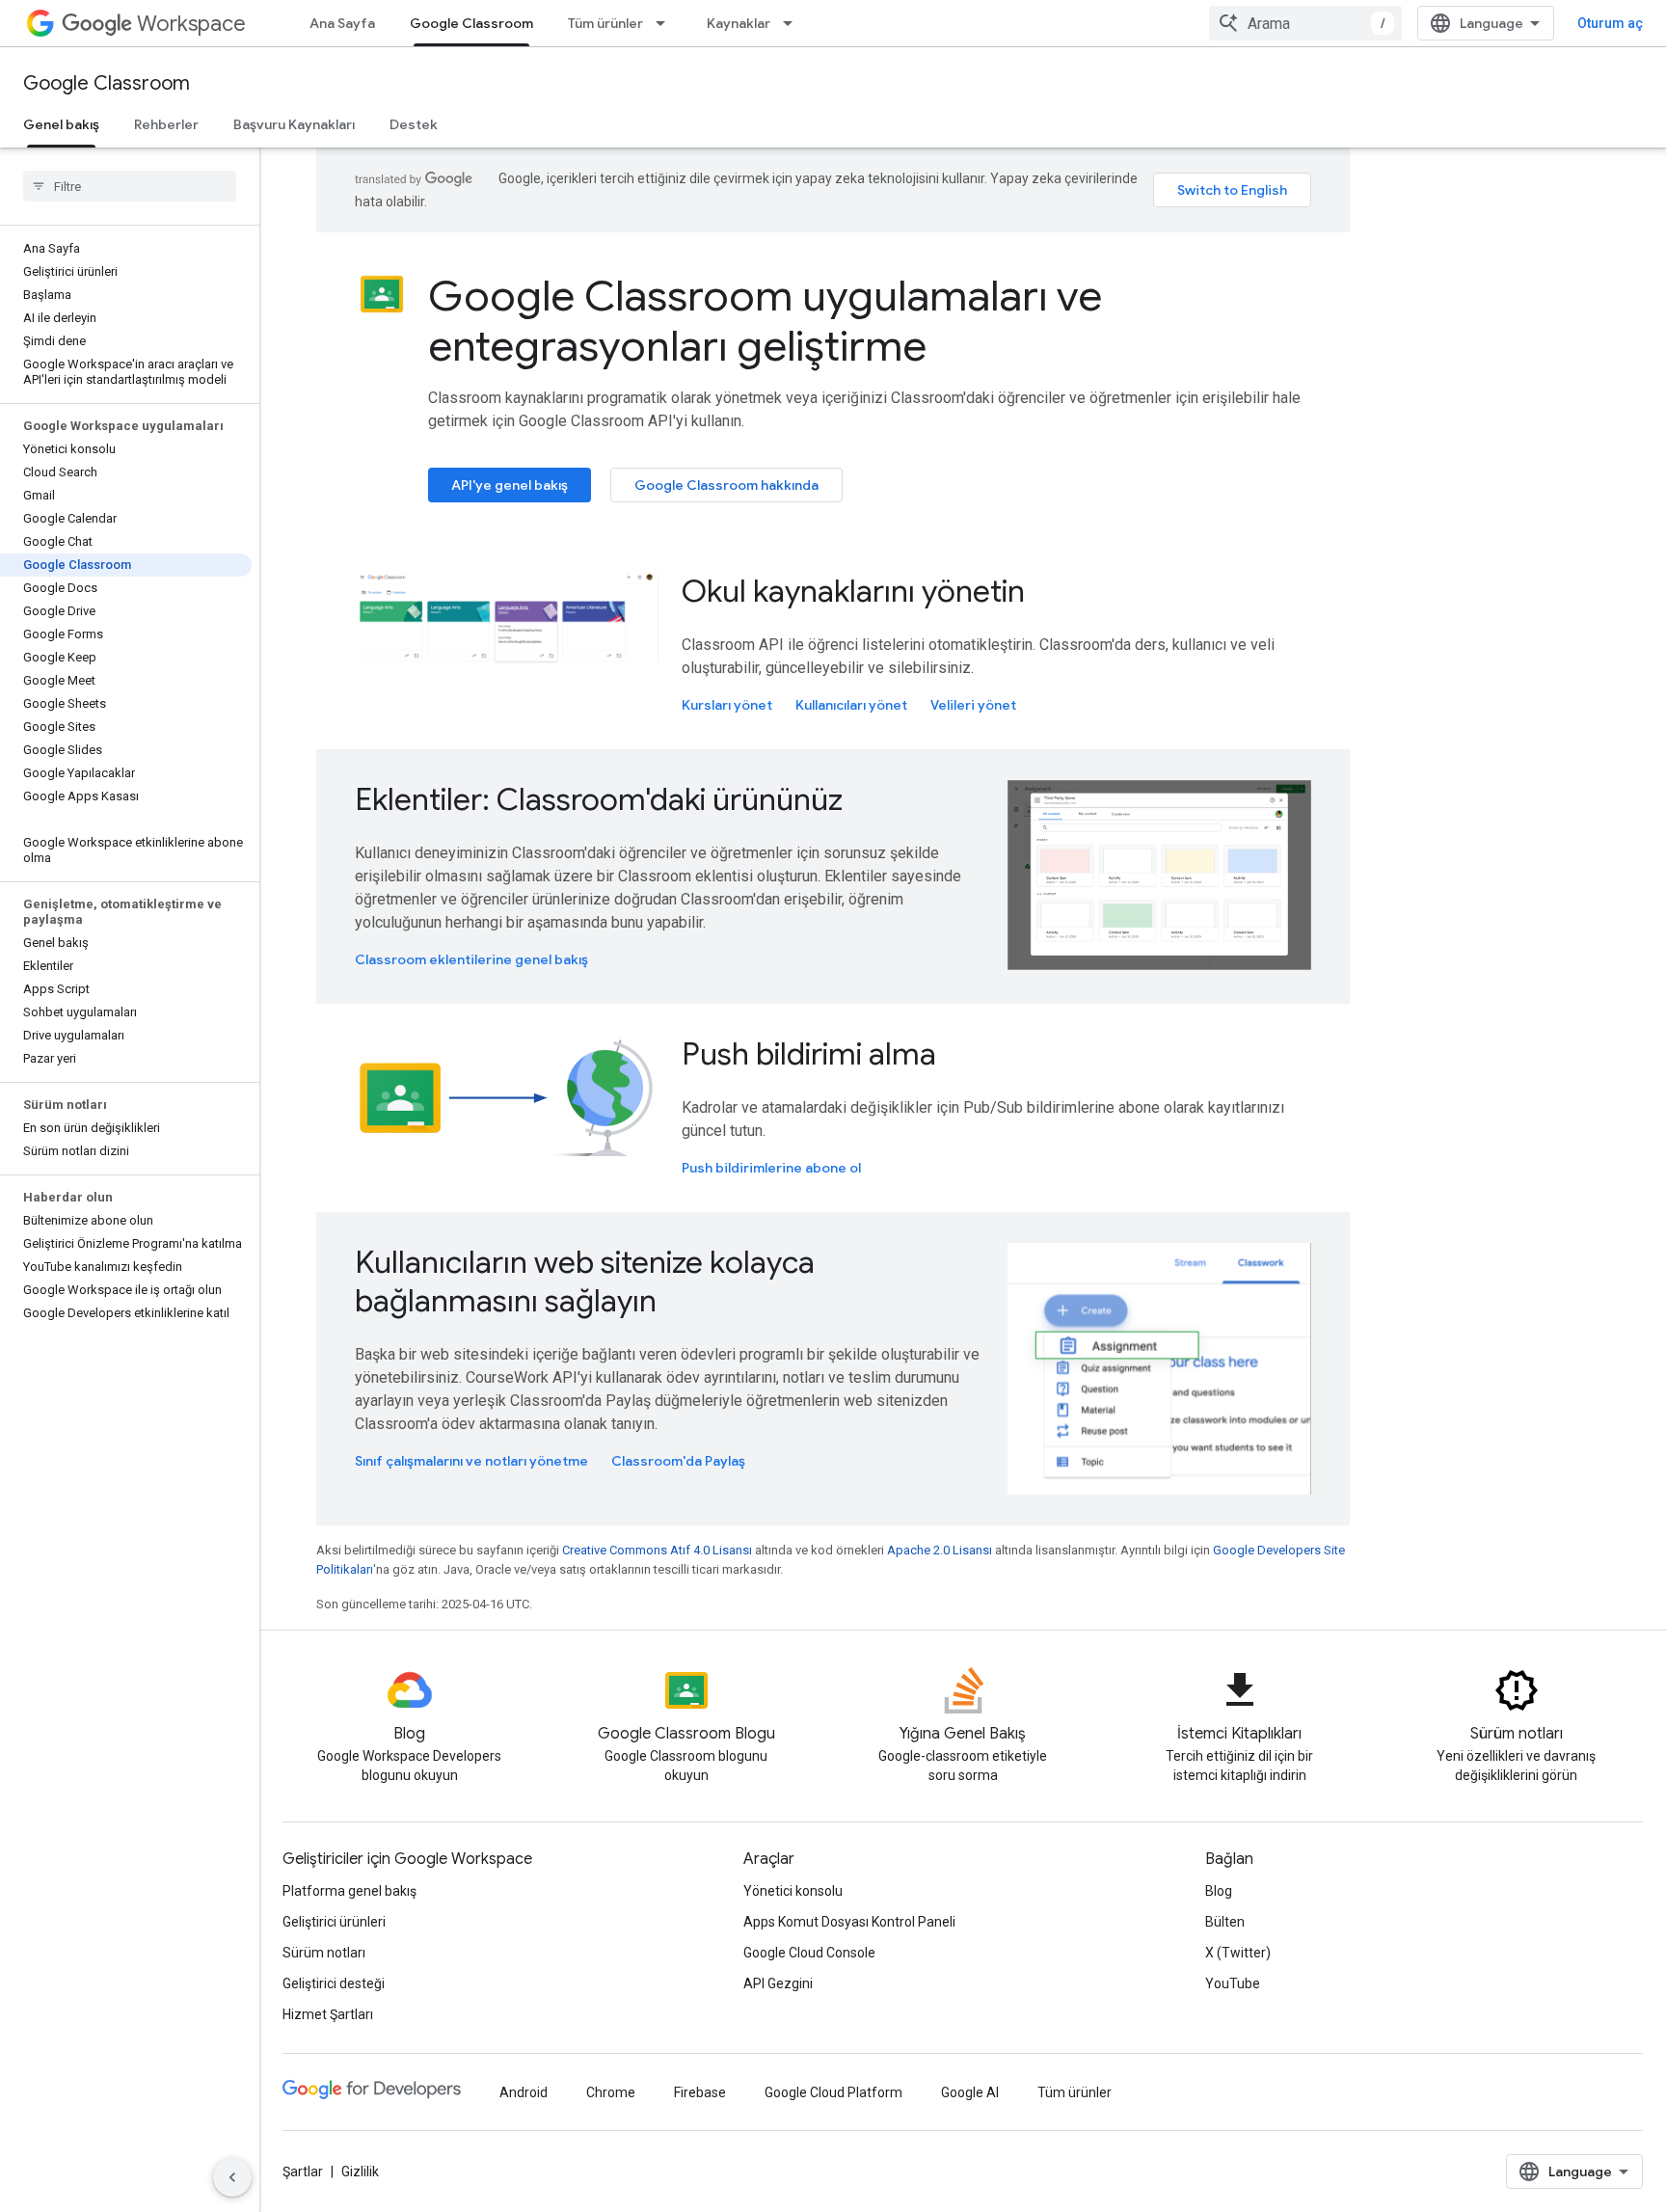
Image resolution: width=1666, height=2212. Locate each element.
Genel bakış (61, 124)
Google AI (970, 2092)
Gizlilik (360, 2172)
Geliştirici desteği (334, 1983)
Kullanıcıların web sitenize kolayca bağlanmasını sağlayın (585, 1281)
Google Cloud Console (809, 1953)
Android (524, 2092)
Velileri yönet (973, 705)
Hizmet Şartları (328, 2014)
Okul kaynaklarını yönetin (853, 591)
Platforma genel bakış (349, 1891)
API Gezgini (778, 1983)
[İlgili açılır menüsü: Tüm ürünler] (666, 23)
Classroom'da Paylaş (678, 1461)
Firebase (700, 2092)
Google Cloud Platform (833, 2092)
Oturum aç (1610, 23)
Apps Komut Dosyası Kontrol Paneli (849, 1922)
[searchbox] (130, 186)
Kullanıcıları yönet (851, 705)
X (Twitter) (1238, 1953)
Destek (414, 124)
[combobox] (1305, 23)
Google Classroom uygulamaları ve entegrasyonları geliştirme (765, 321)
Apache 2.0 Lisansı (940, 1550)
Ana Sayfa (342, 23)
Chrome (611, 2092)
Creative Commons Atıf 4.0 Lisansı (657, 1550)
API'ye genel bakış (510, 485)
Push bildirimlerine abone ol (771, 1168)
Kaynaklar (739, 23)
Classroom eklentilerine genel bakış (471, 959)
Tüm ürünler (605, 23)
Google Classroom (471, 23)
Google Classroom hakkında (726, 485)
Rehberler (166, 124)
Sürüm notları (324, 1953)
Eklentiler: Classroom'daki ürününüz (599, 799)
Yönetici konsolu (793, 1891)
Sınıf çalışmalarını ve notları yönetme (471, 1461)
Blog (1219, 1891)
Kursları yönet (727, 705)
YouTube (1233, 1983)
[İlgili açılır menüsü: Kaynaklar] (793, 23)
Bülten (1225, 1922)
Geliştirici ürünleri (334, 1922)
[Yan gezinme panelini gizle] (232, 2177)
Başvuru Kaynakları (294, 124)
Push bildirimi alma (809, 1054)
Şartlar (303, 2172)
